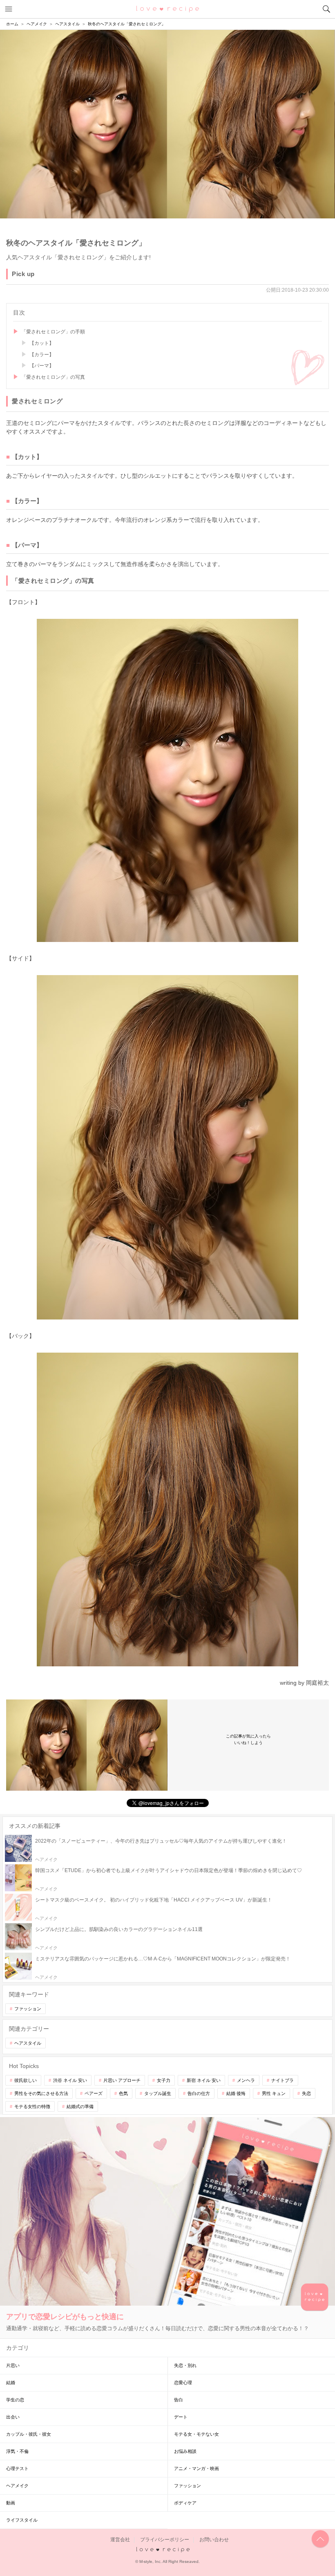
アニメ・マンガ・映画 (197, 2468)
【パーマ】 (42, 366)
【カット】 (42, 343)
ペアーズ (94, 2093)
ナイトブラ (283, 2080)
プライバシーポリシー (165, 2540)
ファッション (28, 2009)
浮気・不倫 (17, 2451)
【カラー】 (42, 355)
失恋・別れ (185, 2365)
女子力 (164, 2080)
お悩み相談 (185, 2451)
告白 (179, 2400)
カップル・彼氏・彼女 (29, 2434)
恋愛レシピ (168, 9)
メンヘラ (246, 2080)
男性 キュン (274, 2093)
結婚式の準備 (80, 2106)
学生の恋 (15, 2400)
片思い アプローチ (122, 2080)
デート (181, 2417)
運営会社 (120, 2540)
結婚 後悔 (236, 2093)
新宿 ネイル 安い (204, 2080)
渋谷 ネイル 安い (70, 2080)
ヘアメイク (17, 2486)
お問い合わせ (214, 2540)
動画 (11, 2503)
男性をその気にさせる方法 (41, 2093)
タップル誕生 (158, 2093)
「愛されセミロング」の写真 (53, 377)
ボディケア (185, 2503)
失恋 (306, 2093)
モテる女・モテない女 (197, 2434)
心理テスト (17, 2468)
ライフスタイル (22, 2520)
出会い (13, 2417)
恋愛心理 (183, 2383)
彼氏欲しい (26, 2080)
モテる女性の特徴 (32, 2106)
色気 (123, 2093)
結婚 (11, 2383)
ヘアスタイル (28, 2043)
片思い (13, 2365)
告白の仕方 (199, 2093)
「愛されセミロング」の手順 (53, 332)
